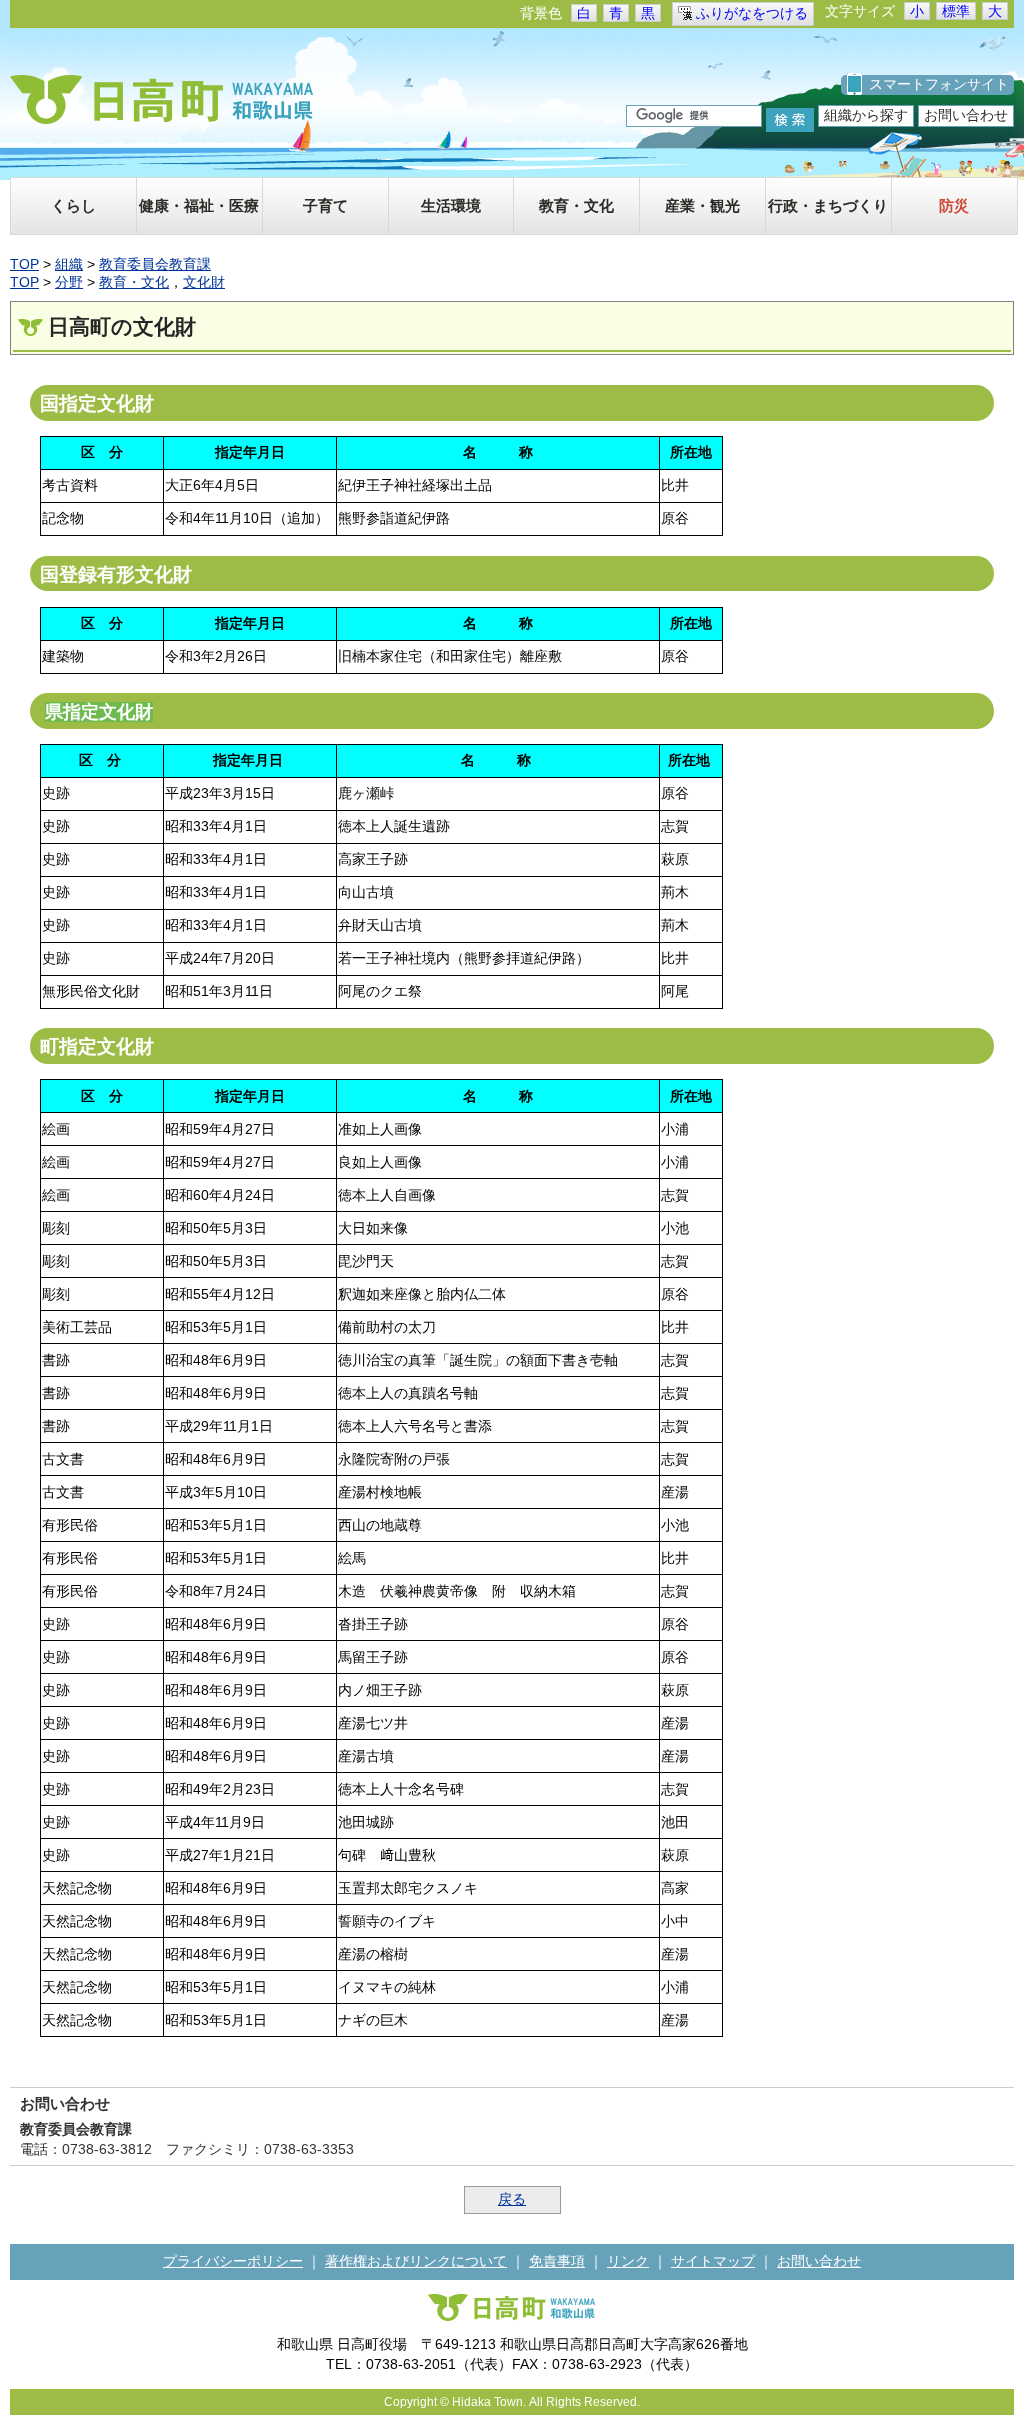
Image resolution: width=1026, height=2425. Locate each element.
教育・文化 (134, 282)
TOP (24, 264)
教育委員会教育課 (155, 264)
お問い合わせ (966, 115)
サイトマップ (713, 2261)
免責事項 (557, 2261)
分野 (69, 282)
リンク (628, 2261)
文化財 (204, 282)
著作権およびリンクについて (416, 2261)
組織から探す (866, 115)
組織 (69, 264)
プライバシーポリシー (233, 2261)
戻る (512, 2199)
